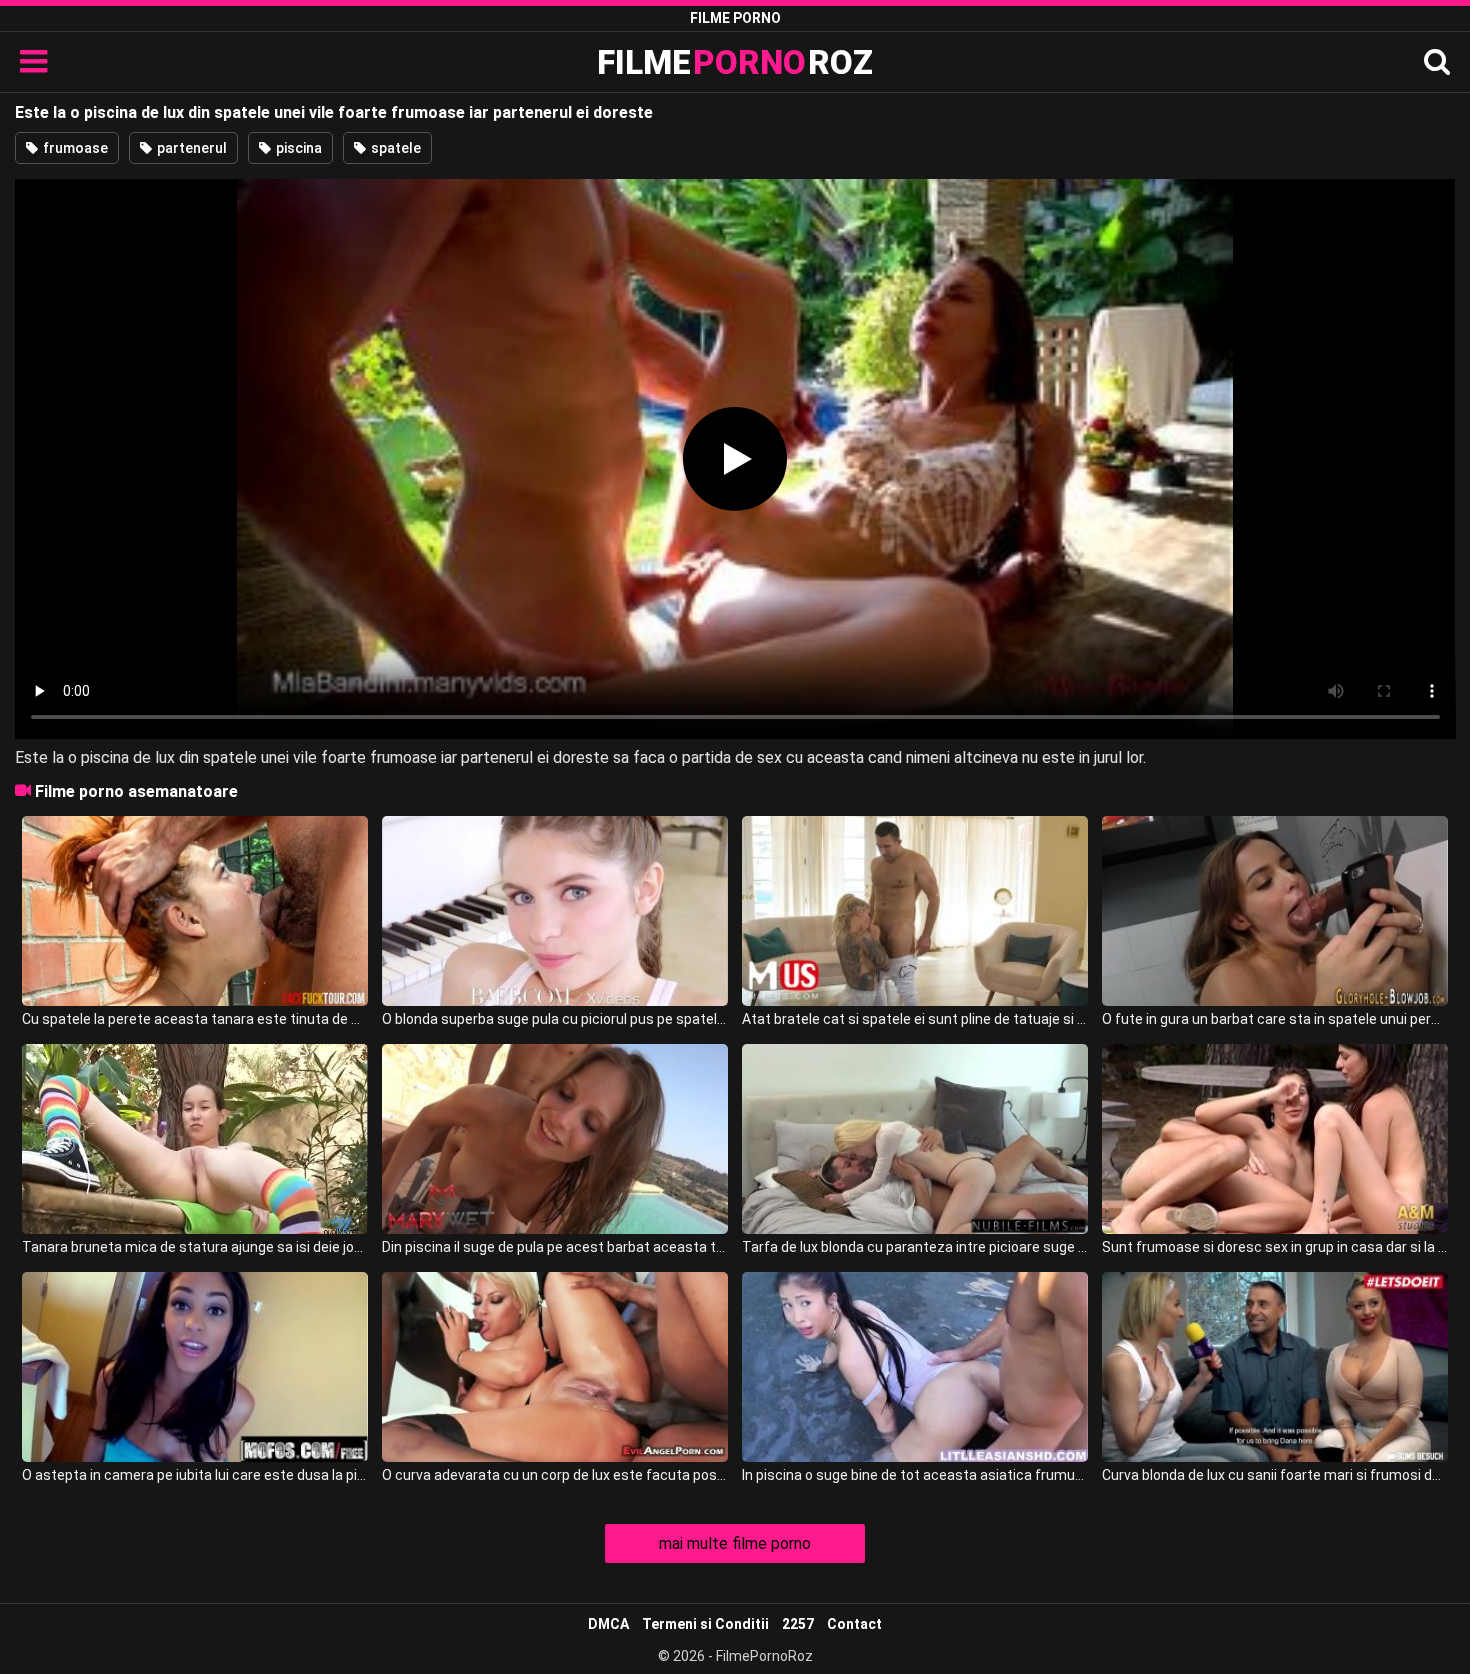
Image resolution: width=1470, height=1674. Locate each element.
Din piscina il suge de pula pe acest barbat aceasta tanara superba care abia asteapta (555, 1247)
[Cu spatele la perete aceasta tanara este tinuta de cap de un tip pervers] (195, 911)
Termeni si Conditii (705, 1624)
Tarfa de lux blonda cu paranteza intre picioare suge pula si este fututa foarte (915, 1247)
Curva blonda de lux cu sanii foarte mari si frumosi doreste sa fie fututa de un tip (1275, 1475)
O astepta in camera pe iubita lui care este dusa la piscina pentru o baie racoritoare (195, 1475)
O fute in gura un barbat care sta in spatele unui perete (1275, 1019)
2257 (798, 1624)
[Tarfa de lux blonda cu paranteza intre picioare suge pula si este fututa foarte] (915, 1139)
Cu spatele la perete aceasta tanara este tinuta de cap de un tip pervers (195, 1019)
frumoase (74, 148)
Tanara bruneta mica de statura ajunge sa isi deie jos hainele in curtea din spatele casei (195, 1247)
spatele (394, 148)
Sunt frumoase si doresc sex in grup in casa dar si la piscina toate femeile (1275, 1247)
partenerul (190, 148)
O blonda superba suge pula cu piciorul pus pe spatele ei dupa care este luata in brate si (555, 1019)
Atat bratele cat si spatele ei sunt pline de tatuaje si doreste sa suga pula (915, 1019)
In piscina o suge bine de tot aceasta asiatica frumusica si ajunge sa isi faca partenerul (915, 1475)
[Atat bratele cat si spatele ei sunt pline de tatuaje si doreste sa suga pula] (915, 911)
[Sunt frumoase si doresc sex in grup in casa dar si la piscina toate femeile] (1275, 1139)
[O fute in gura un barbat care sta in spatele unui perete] (1275, 911)
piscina (297, 148)
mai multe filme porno (735, 1543)
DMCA (608, 1624)
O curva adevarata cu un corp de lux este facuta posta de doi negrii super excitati (555, 1475)
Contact (854, 1624)
